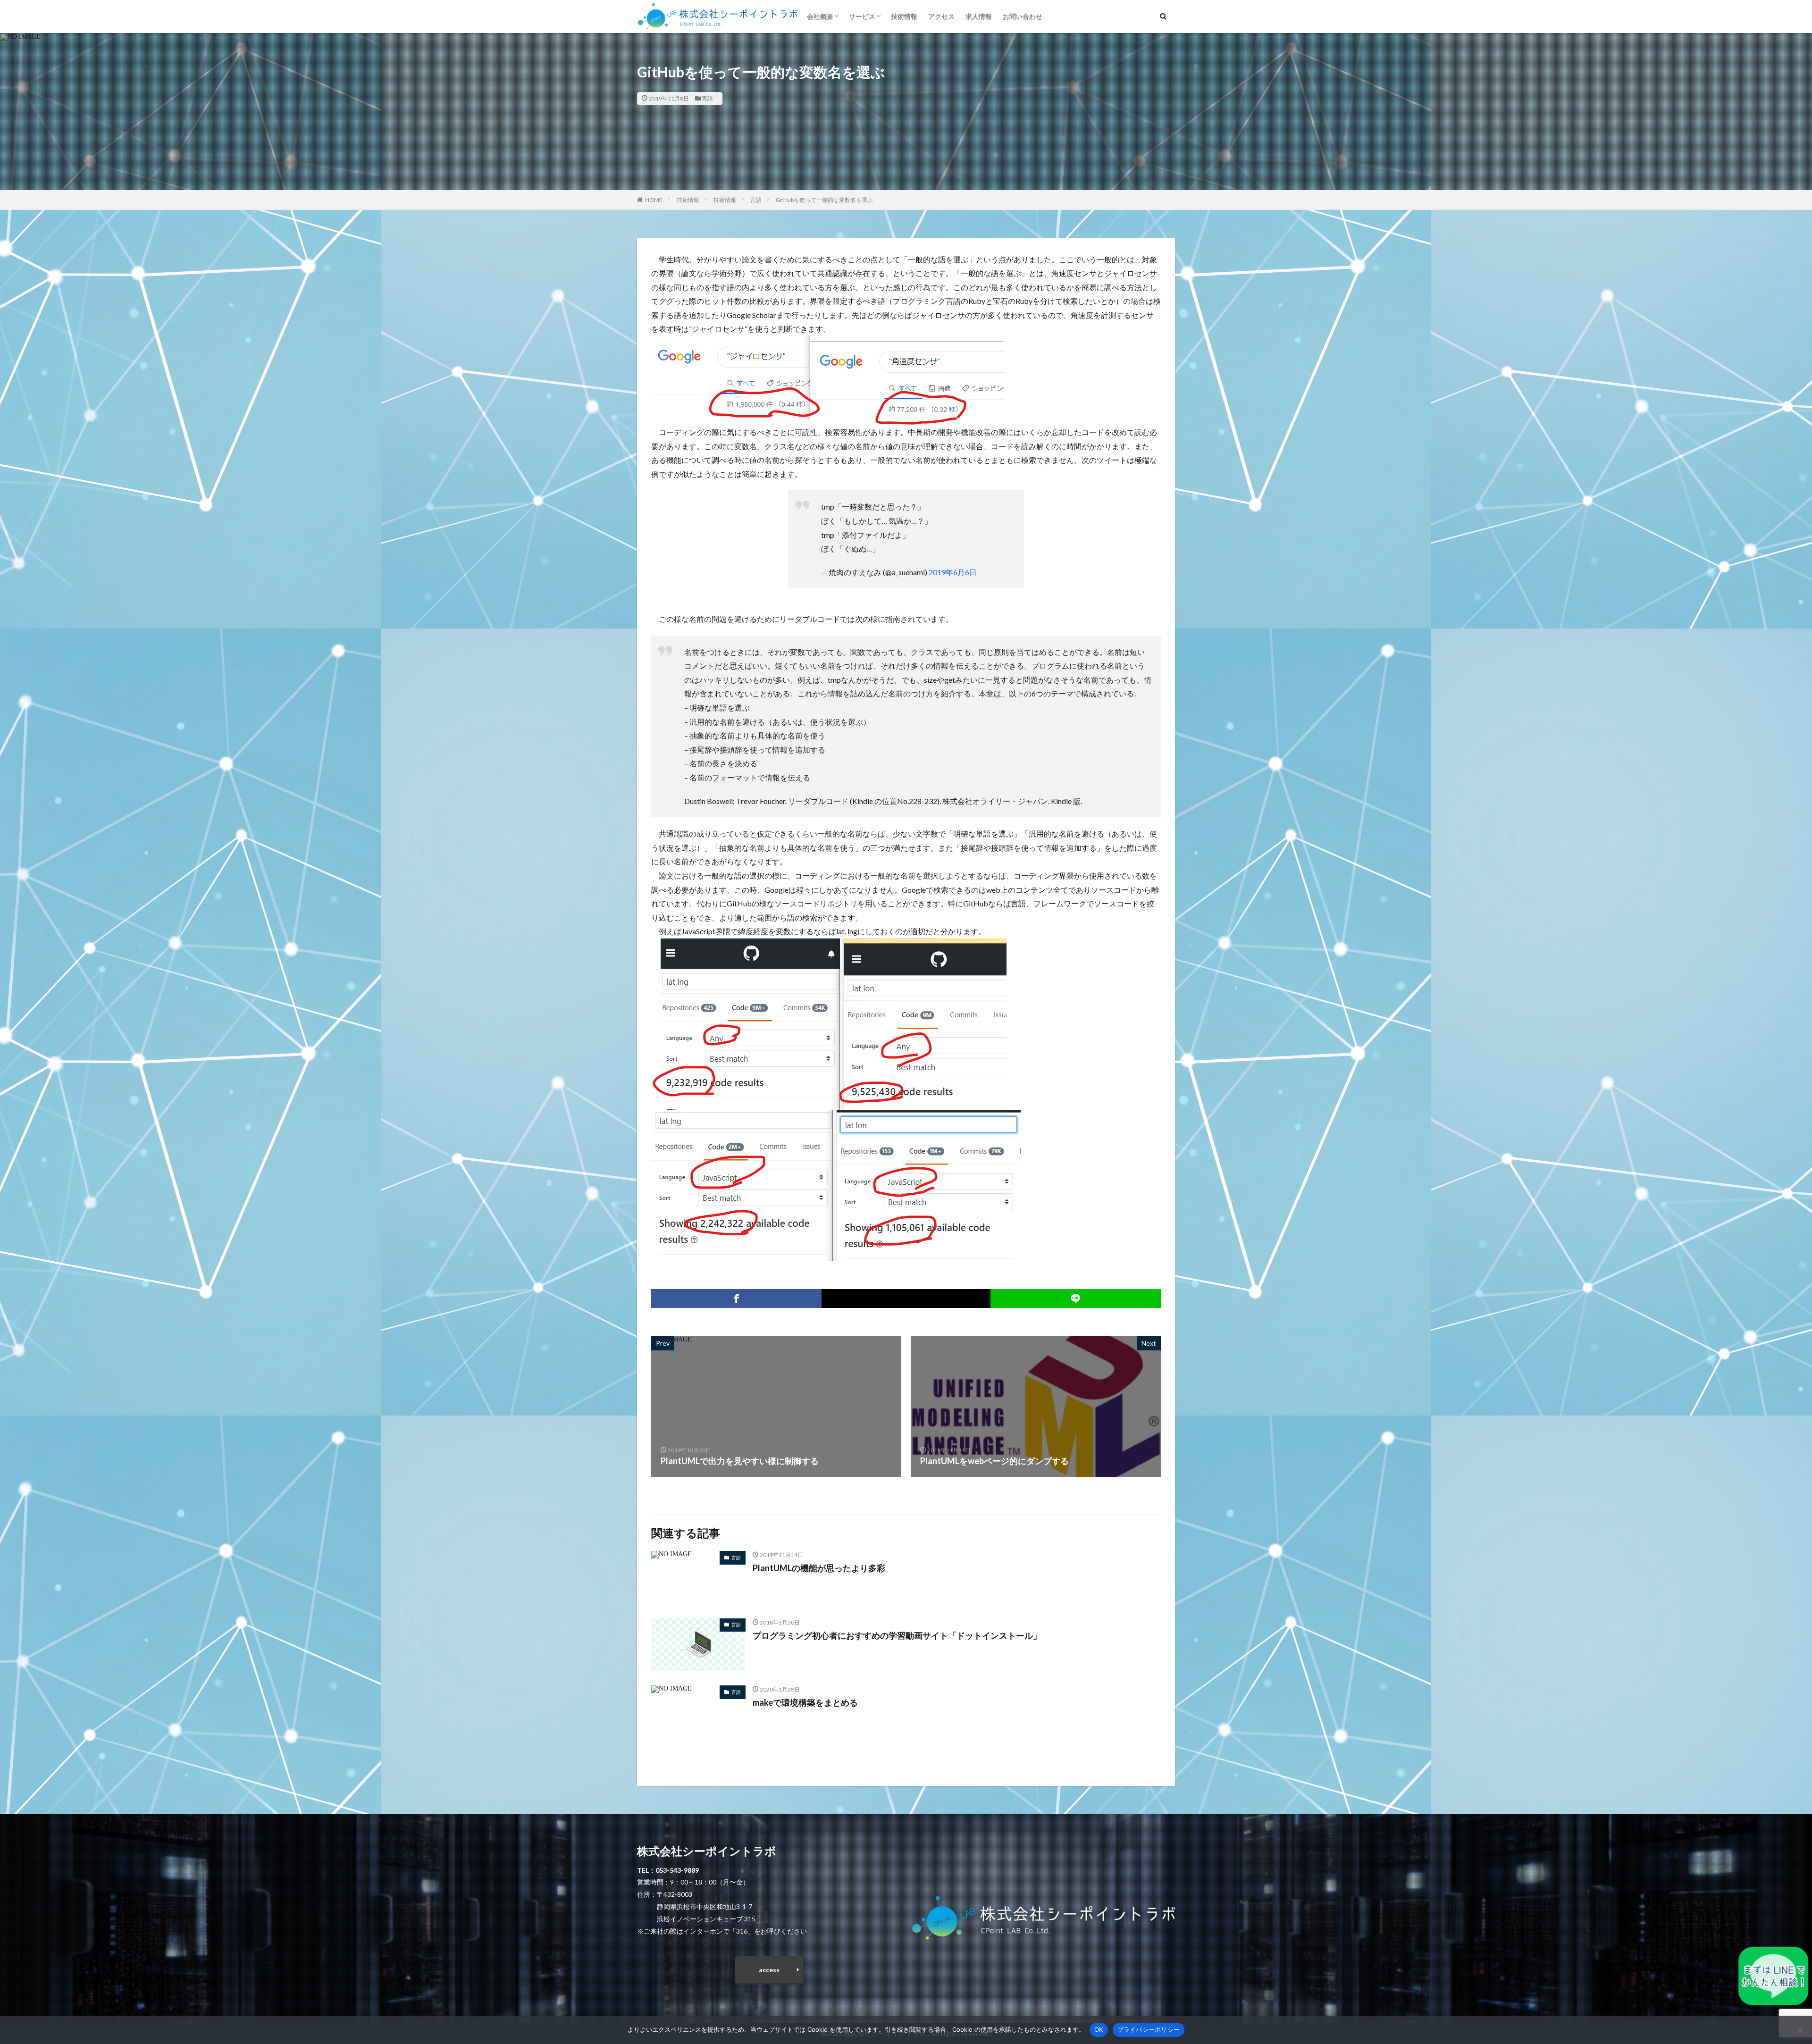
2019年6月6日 (953, 572)
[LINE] (1076, 1298)
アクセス (941, 16)
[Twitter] (906, 1298)
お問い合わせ (1023, 16)
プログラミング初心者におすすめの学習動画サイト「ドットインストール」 (897, 1635)
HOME (654, 200)
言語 (707, 98)
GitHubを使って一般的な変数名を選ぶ (824, 200)
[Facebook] (736, 1298)
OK (1099, 2029)
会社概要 (820, 16)
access (769, 1970)
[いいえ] (1800, 2030)
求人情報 (979, 16)
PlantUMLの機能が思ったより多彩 (819, 1568)
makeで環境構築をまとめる (805, 1702)
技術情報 (904, 16)
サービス (862, 16)
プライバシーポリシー (1149, 2029)
